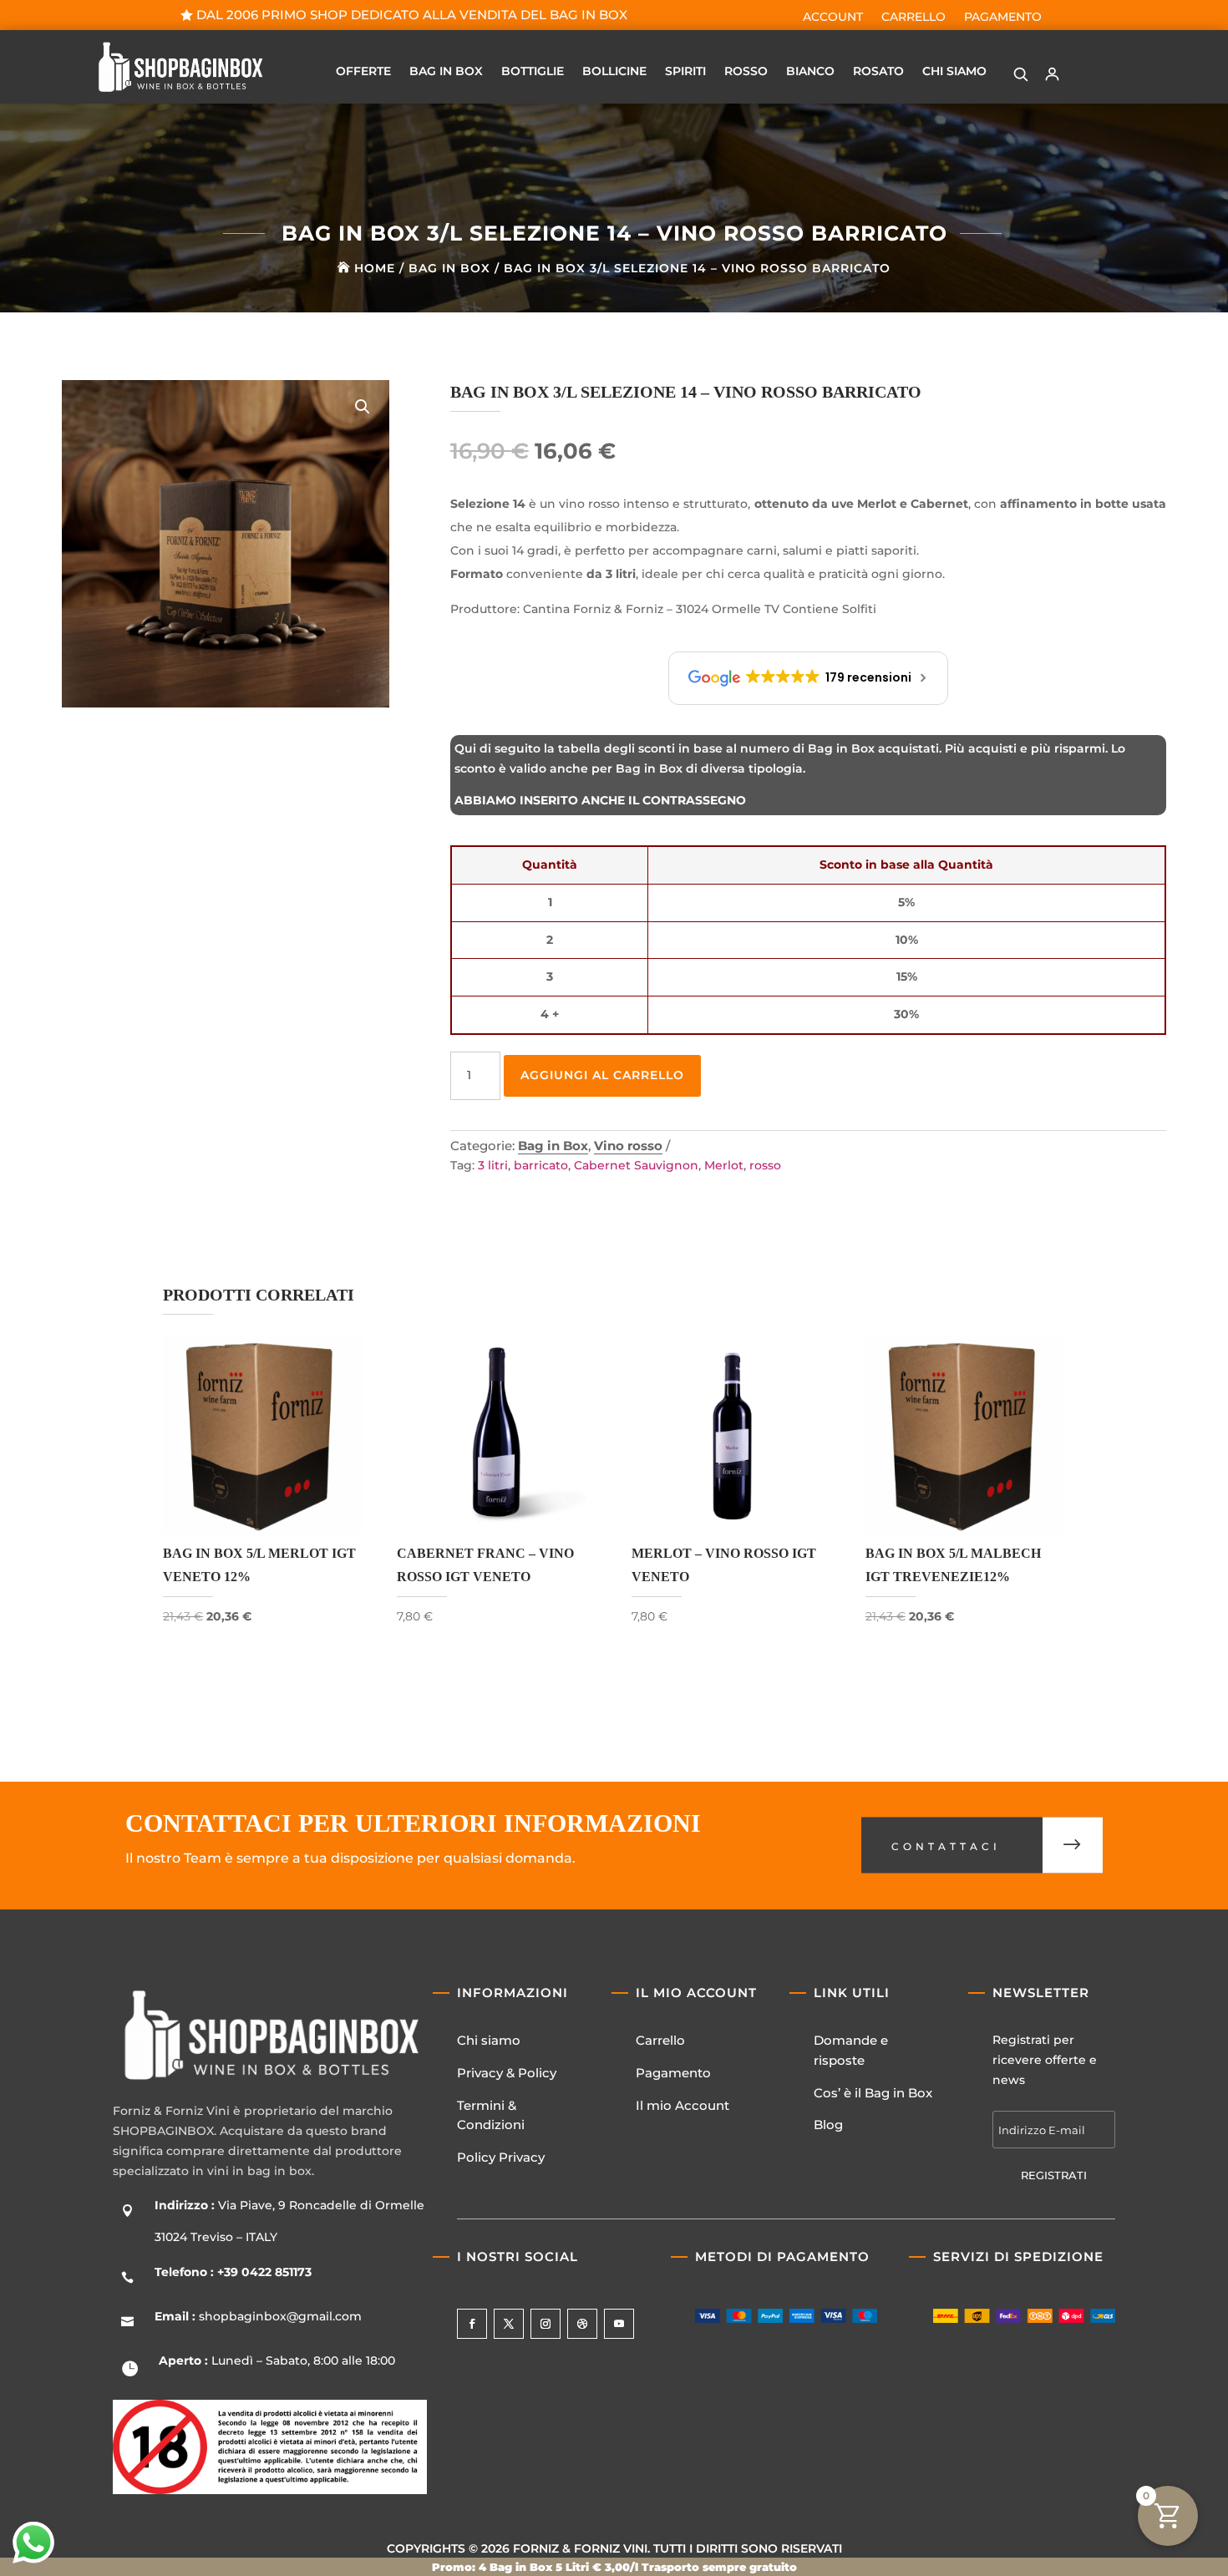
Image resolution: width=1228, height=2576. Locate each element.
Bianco (810, 72)
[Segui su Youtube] (619, 2324)
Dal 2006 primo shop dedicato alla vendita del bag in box (412, 15)
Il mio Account (683, 2105)
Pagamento (1003, 18)
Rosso (746, 72)
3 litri (493, 1165)
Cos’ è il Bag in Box (873, 2093)
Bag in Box (446, 72)
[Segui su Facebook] (472, 2324)
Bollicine (614, 72)
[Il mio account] (1053, 74)
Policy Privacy (501, 2157)
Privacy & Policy (507, 2073)
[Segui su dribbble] (582, 2324)
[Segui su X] (509, 2324)
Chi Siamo (954, 72)
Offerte (363, 72)
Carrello (913, 18)
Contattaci (946, 1847)
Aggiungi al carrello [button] (263, 1652)
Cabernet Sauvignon (636, 1165)
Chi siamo (489, 2040)
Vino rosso (628, 1146)
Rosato (878, 72)
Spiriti (685, 72)
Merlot (724, 1165)
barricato (541, 1165)
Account (833, 18)
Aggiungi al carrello (602, 1075)
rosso (765, 1165)
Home (375, 268)
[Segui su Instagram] (545, 2324)
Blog (828, 2125)
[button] (1021, 74)
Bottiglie (533, 72)
